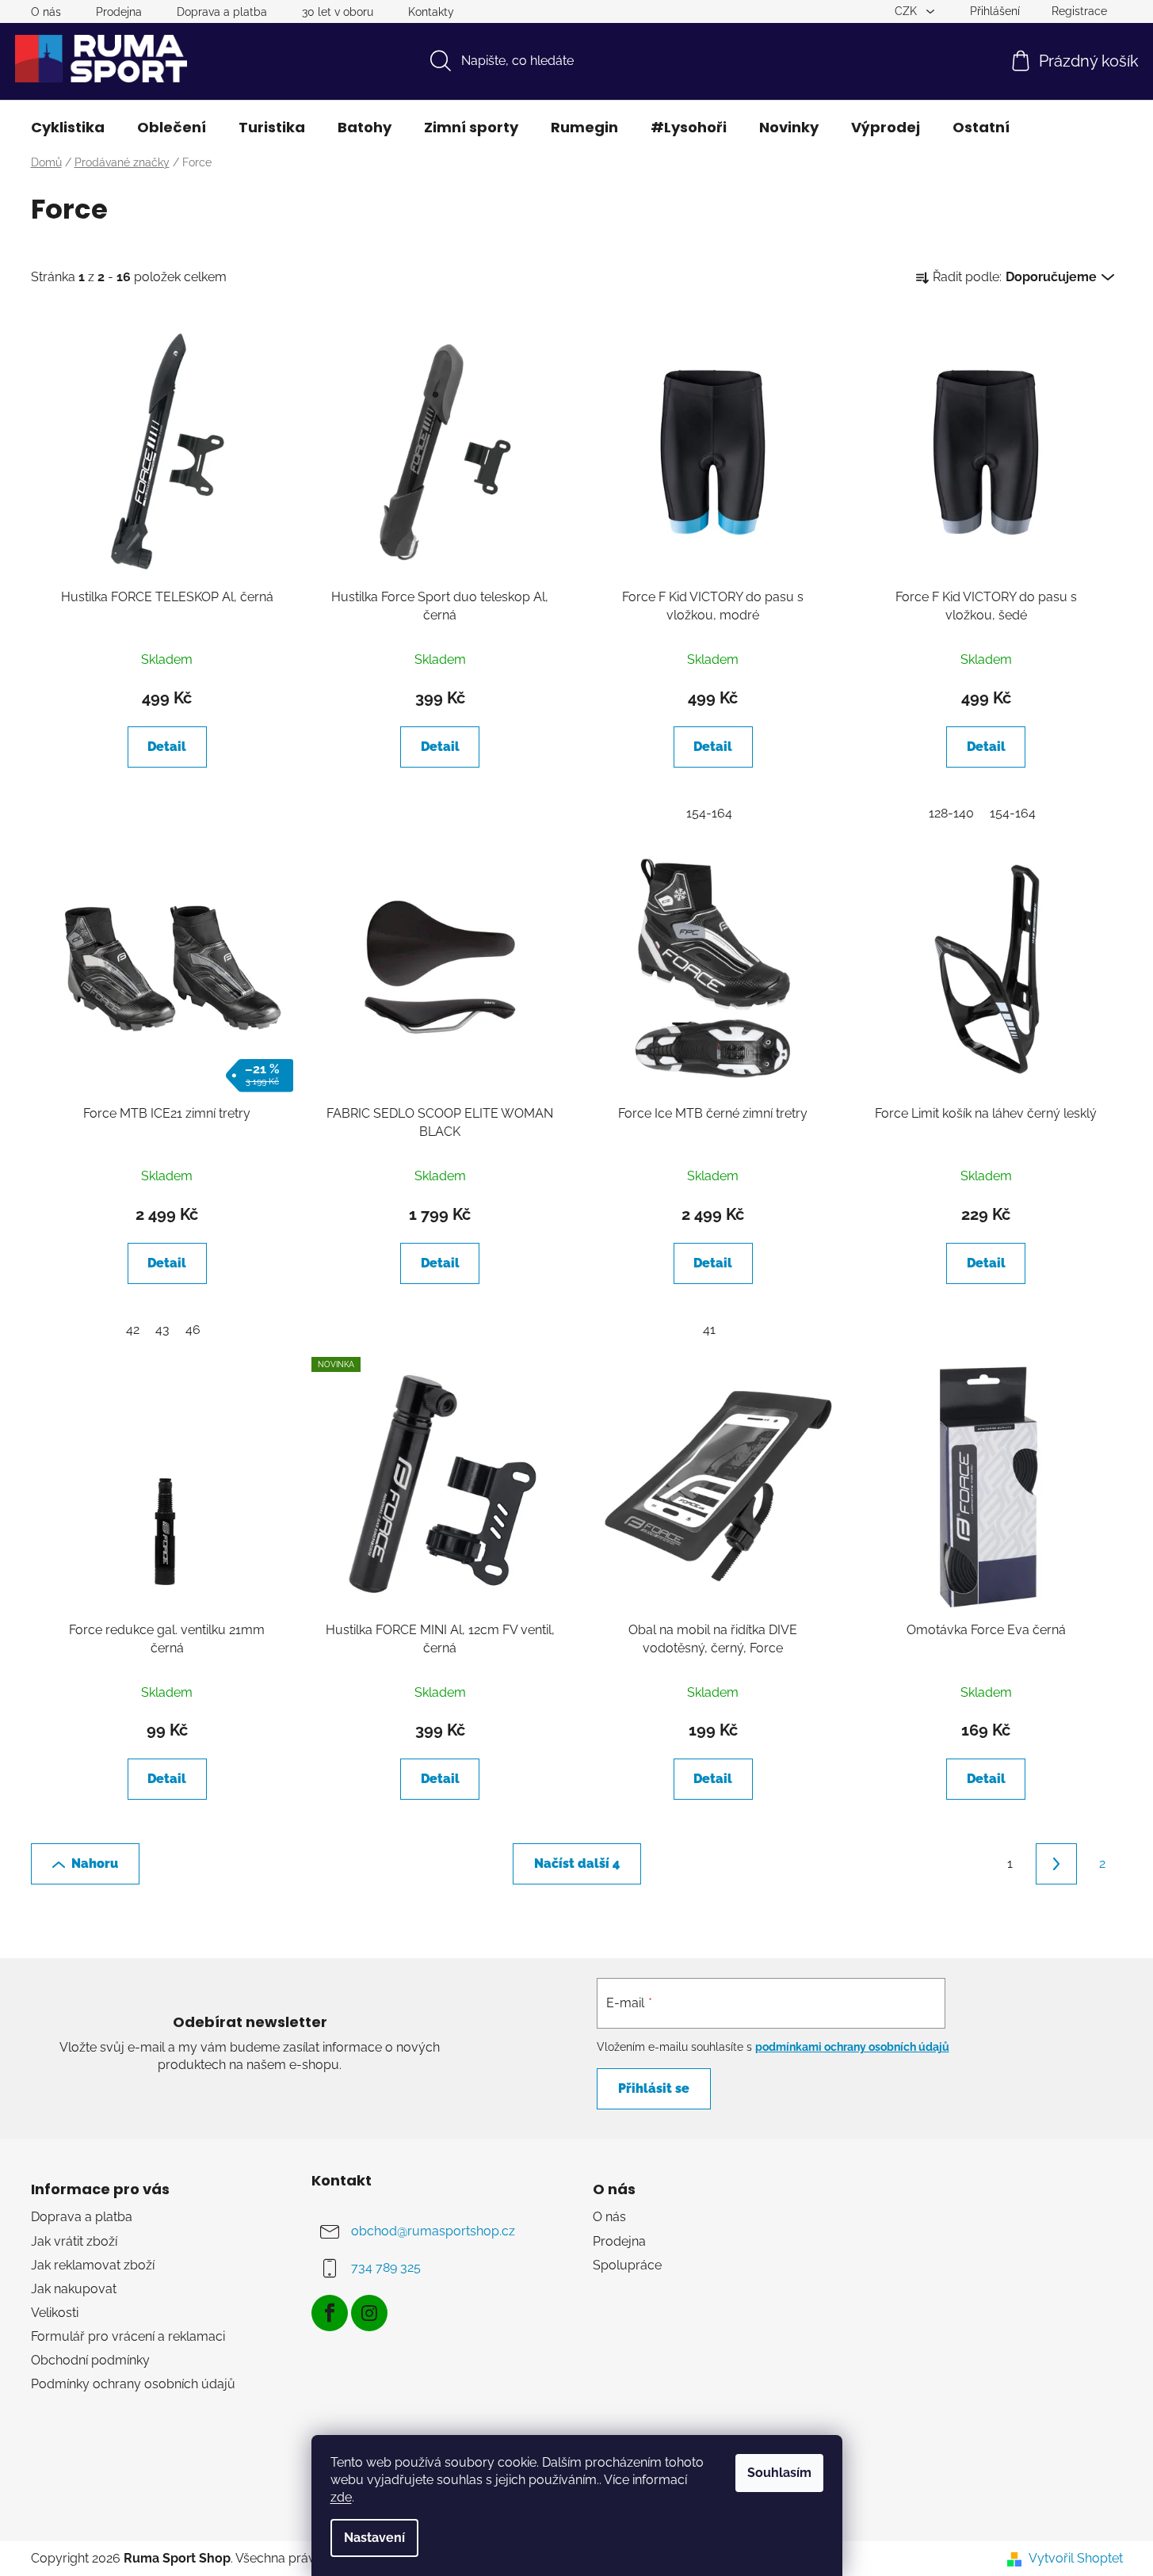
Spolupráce (627, 2265)
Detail (167, 747)
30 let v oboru (338, 12)
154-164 (709, 813)
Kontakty (431, 12)
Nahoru (95, 1863)
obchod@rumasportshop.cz (433, 2232)
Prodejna (119, 12)
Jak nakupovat (74, 2289)
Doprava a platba (222, 12)
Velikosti (55, 2313)
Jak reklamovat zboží (93, 2265)
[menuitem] (68, 128)
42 (133, 1330)
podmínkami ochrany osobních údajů (852, 2047)
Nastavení (374, 2538)
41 (709, 1330)
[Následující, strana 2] (1056, 1864)
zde (341, 2497)
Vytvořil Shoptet (1076, 2558)
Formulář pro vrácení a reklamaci (128, 2336)
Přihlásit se (654, 2088)
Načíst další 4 (577, 1863)
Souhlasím (779, 2473)
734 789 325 (386, 2268)
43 (162, 1330)
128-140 (951, 813)
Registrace (1079, 11)
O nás (46, 12)
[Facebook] (330, 2313)
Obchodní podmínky (90, 2360)
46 (193, 1330)
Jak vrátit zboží (74, 2241)
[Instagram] (369, 2313)
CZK (907, 11)
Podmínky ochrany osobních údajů (133, 2384)
